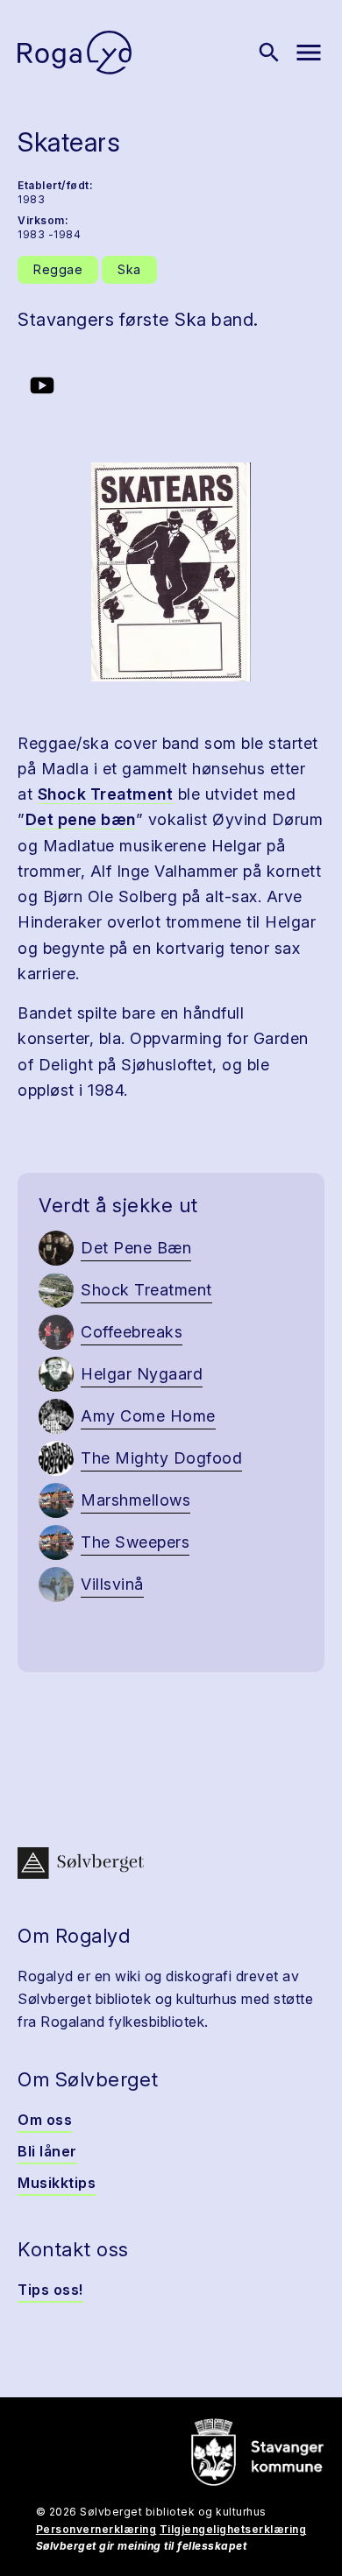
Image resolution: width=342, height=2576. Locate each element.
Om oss (45, 2120)
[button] (171, 572)
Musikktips (57, 2183)
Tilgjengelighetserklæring (233, 2529)
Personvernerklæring (96, 2529)
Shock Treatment (106, 794)
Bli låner (47, 2151)
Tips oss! (50, 2290)
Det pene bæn (81, 819)
